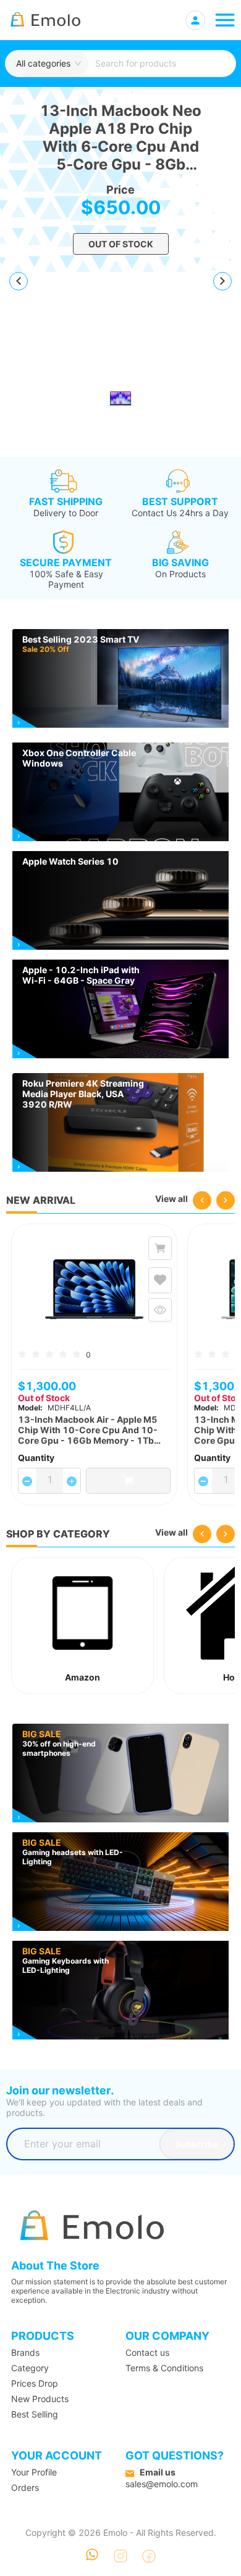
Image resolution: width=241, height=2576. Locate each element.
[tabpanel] (120, 1364)
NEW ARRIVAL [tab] (41, 1200)
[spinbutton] (49, 1479)
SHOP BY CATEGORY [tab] (58, 1534)
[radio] (22, 1353)
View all (171, 1199)
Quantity (36, 1458)
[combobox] (162, 64)
